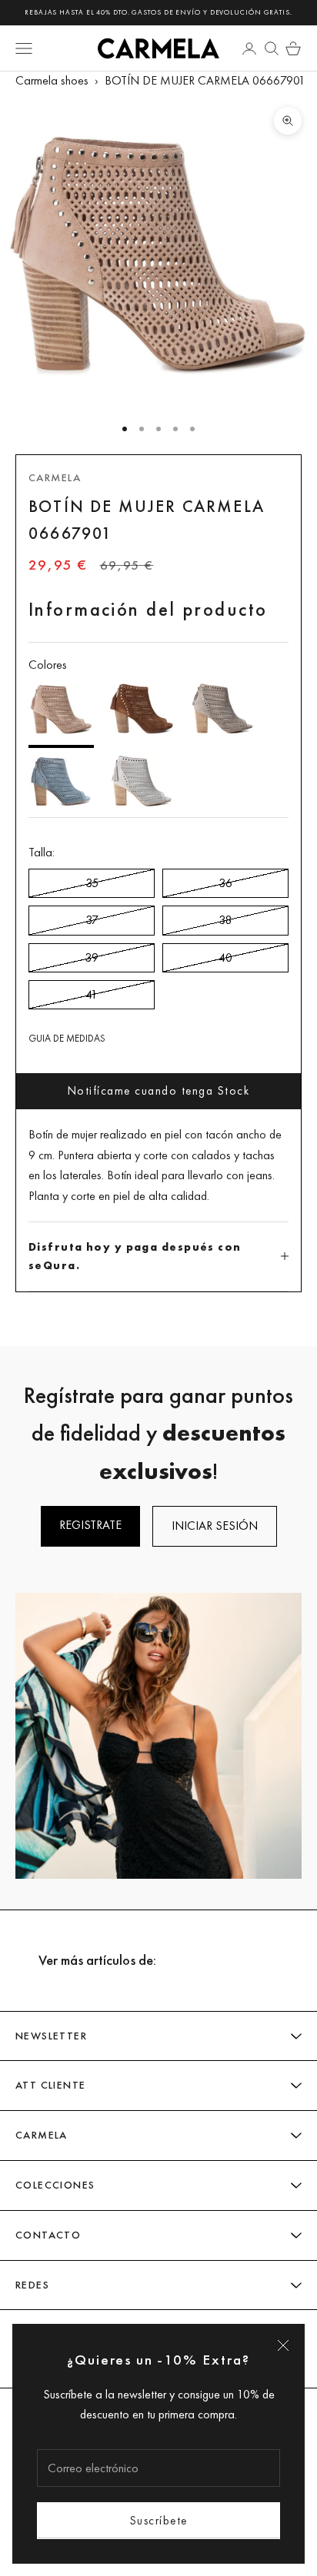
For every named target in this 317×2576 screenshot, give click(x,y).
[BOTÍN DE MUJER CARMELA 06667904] (142, 783)
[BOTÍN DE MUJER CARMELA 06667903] (61, 783)
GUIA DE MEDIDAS (67, 1038)
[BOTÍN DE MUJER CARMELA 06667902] (223, 712)
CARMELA (55, 477)
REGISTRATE (90, 1525)
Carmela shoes (52, 80)
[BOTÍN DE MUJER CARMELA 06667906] (142, 712)
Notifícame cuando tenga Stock (159, 1090)
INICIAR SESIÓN (215, 1526)
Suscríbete (159, 2520)
